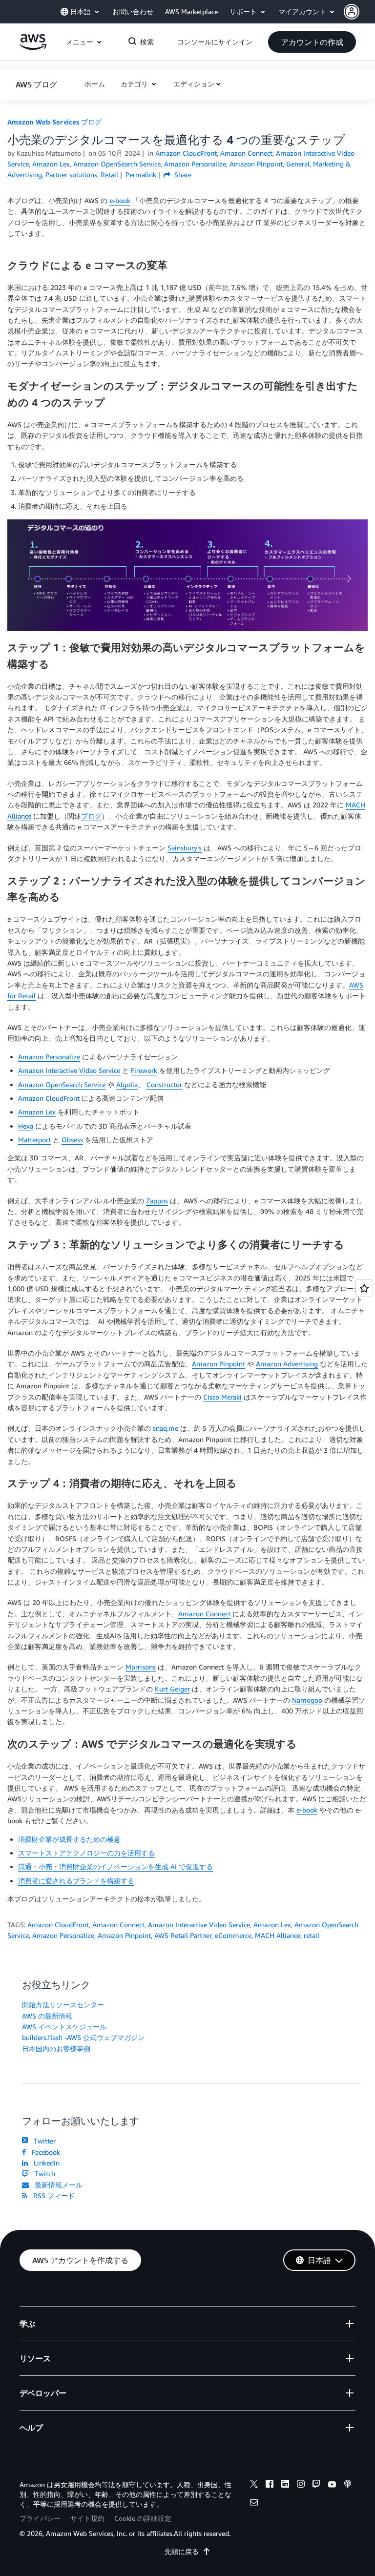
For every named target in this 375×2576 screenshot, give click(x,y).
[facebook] (270, 2485)
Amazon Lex (37, 1112)
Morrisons (141, 1667)
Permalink (141, 175)
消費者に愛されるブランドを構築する (76, 1881)
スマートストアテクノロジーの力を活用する (86, 1853)
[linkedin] (285, 2485)
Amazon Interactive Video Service (69, 1070)
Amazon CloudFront (49, 1098)
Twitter (43, 2141)
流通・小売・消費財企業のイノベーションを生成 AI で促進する (115, 1866)
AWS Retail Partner (183, 1935)
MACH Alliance (278, 1935)
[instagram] (301, 2485)
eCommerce (233, 1935)
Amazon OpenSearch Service (62, 1084)
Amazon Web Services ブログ (54, 122)
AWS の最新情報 (47, 2016)
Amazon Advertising (287, 1364)
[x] (254, 2485)
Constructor (164, 1084)
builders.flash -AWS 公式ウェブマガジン (83, 2037)
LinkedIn (45, 2163)
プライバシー (40, 2518)
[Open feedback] (364, 1288)
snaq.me (166, 1428)
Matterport (34, 1140)
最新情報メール (57, 2185)
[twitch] (316, 2485)
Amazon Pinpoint (219, 1364)
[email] (254, 2504)
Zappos (157, 1201)
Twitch (43, 2174)
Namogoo (307, 1700)
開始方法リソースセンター (63, 2005)
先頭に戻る (182, 2551)
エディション (194, 84)
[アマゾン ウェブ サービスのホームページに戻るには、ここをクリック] (33, 47)
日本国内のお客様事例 (56, 2049)
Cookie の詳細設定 (143, 2518)
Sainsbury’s (185, 848)
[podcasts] (348, 2485)
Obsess (72, 1140)
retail (312, 1935)
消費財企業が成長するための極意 (69, 1839)
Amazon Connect (204, 1614)
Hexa (26, 1126)
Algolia (127, 1084)
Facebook (44, 2152)
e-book (120, 200)
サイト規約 (87, 2518)
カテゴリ (135, 84)
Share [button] (182, 175)
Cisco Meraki (222, 1397)
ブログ (91, 816)
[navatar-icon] (352, 12)
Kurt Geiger (172, 1689)
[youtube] (332, 2485)
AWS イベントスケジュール (64, 2027)
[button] (359, 12)
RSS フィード (52, 2195)
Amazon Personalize (49, 1057)
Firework (144, 1070)
